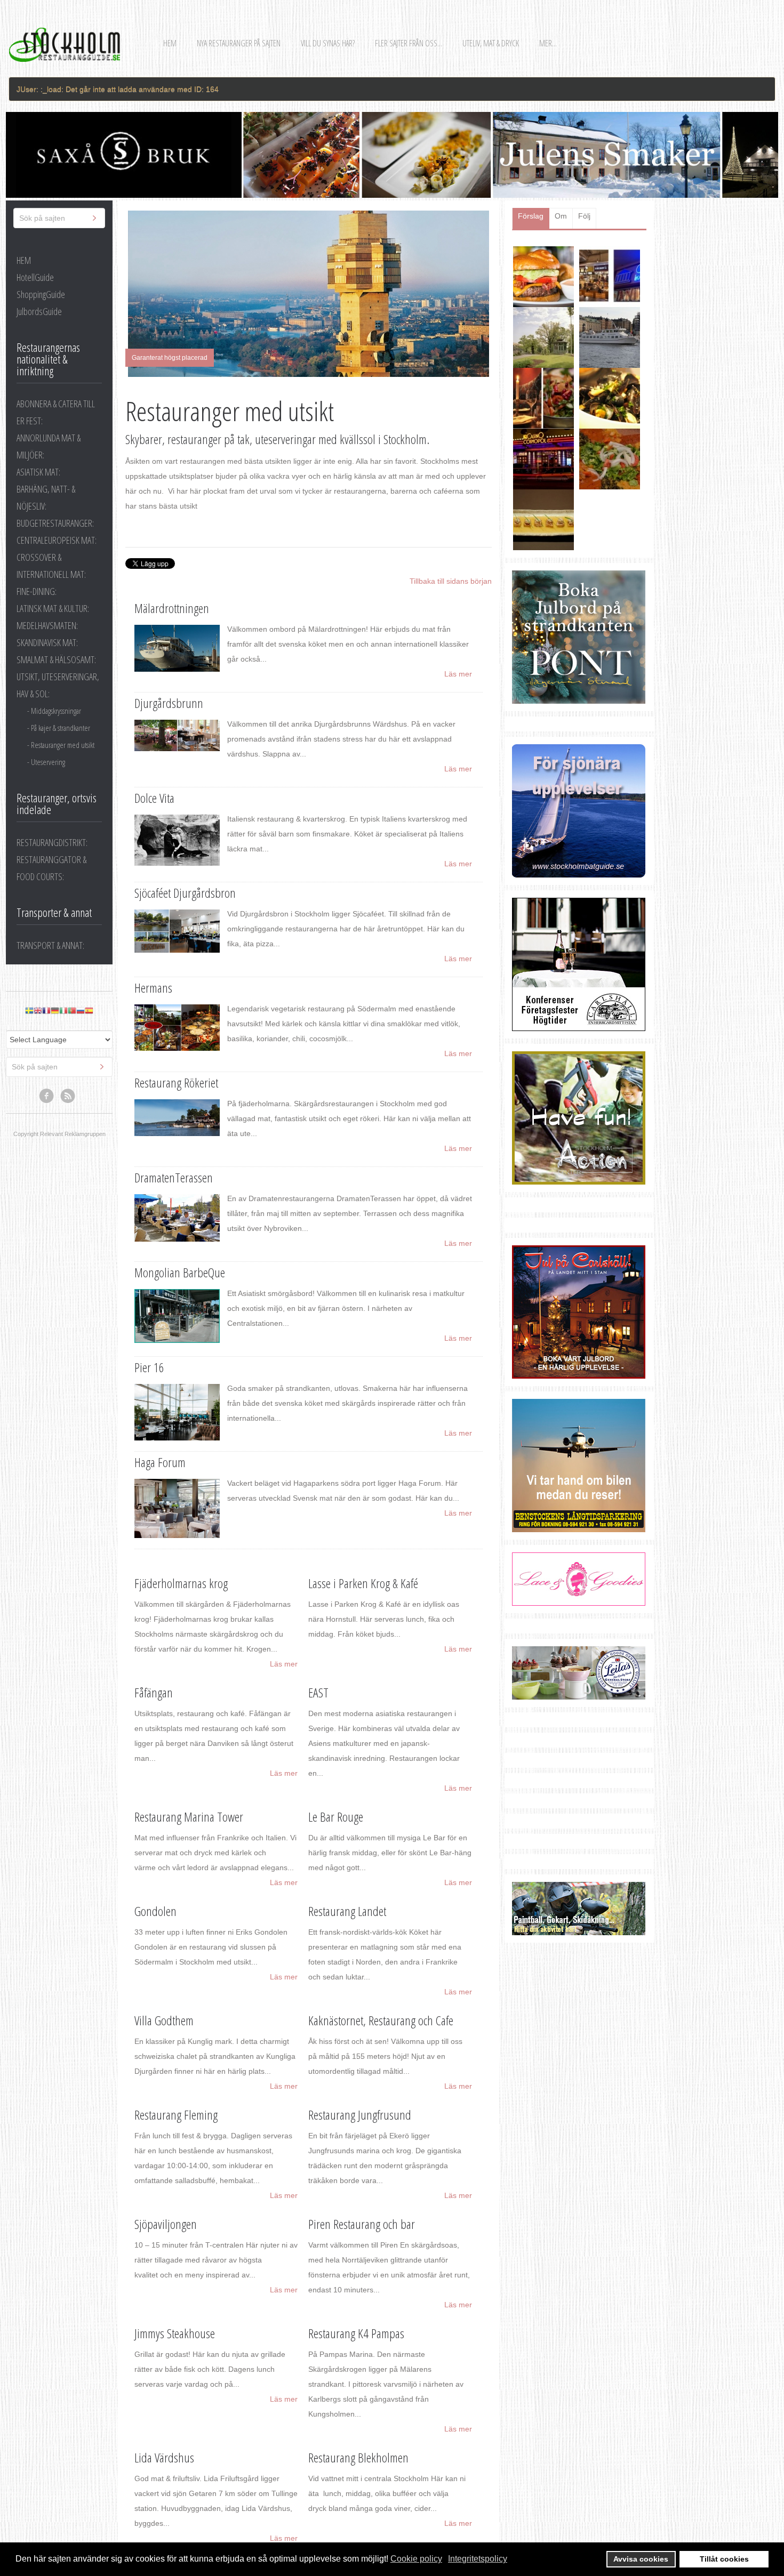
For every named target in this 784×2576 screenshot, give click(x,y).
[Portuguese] (72, 1011)
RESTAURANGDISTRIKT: (52, 842)
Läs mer (458, 674)
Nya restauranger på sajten (239, 43)
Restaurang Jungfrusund (360, 2115)
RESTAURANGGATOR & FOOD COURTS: (51, 868)
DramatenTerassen (174, 1177)
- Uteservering (46, 762)
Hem (170, 43)
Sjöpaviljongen (166, 2224)
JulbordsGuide (39, 311)
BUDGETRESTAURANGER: (55, 523)
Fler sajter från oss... (409, 43)
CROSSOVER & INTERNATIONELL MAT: (51, 566)
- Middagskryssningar (54, 711)
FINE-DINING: (37, 591)
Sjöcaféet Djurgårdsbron (185, 893)
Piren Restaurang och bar (362, 2224)
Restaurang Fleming (176, 2115)
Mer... (548, 43)
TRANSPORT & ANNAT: (50, 945)
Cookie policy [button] (416, 2559)
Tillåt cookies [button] (724, 2559)
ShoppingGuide (41, 294)
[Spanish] (89, 1011)
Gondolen (155, 1911)
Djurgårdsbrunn (169, 703)
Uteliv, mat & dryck (491, 43)
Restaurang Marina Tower (189, 1817)
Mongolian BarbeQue (180, 1272)
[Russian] (81, 1011)
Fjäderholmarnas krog (181, 1583)
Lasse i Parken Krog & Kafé (363, 1583)
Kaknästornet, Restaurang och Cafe (381, 2020)
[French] (46, 1011)
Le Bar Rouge (336, 1817)
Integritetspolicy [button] (478, 2559)
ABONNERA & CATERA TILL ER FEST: (56, 412)
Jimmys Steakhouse (175, 2333)
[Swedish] (29, 1011)
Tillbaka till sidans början (451, 581)
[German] (55, 1011)
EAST (318, 1692)
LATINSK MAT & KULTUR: (53, 608)
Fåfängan (154, 1692)
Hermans (153, 988)
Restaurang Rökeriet (176, 1082)
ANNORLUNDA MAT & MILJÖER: (49, 446)
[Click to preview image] (309, 294)
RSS (68, 1096)
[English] (38, 1011)
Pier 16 (149, 1367)
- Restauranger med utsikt (61, 745)
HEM (24, 260)
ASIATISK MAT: (38, 472)
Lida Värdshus (164, 2457)
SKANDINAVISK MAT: (47, 642)
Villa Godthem (164, 2020)
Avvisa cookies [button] (641, 2559)
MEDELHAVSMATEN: (47, 625)
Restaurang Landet (347, 1911)
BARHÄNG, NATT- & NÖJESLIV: (46, 497)
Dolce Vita (154, 798)
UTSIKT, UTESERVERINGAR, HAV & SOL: (58, 685)
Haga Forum (160, 1462)
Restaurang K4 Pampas (356, 2333)
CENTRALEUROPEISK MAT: (57, 540)
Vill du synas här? (328, 43)
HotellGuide (35, 277)
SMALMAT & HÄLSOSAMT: (56, 659)
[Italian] (63, 1011)
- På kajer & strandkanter (59, 728)
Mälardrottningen (172, 608)
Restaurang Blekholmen (358, 2457)
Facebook (47, 1096)
